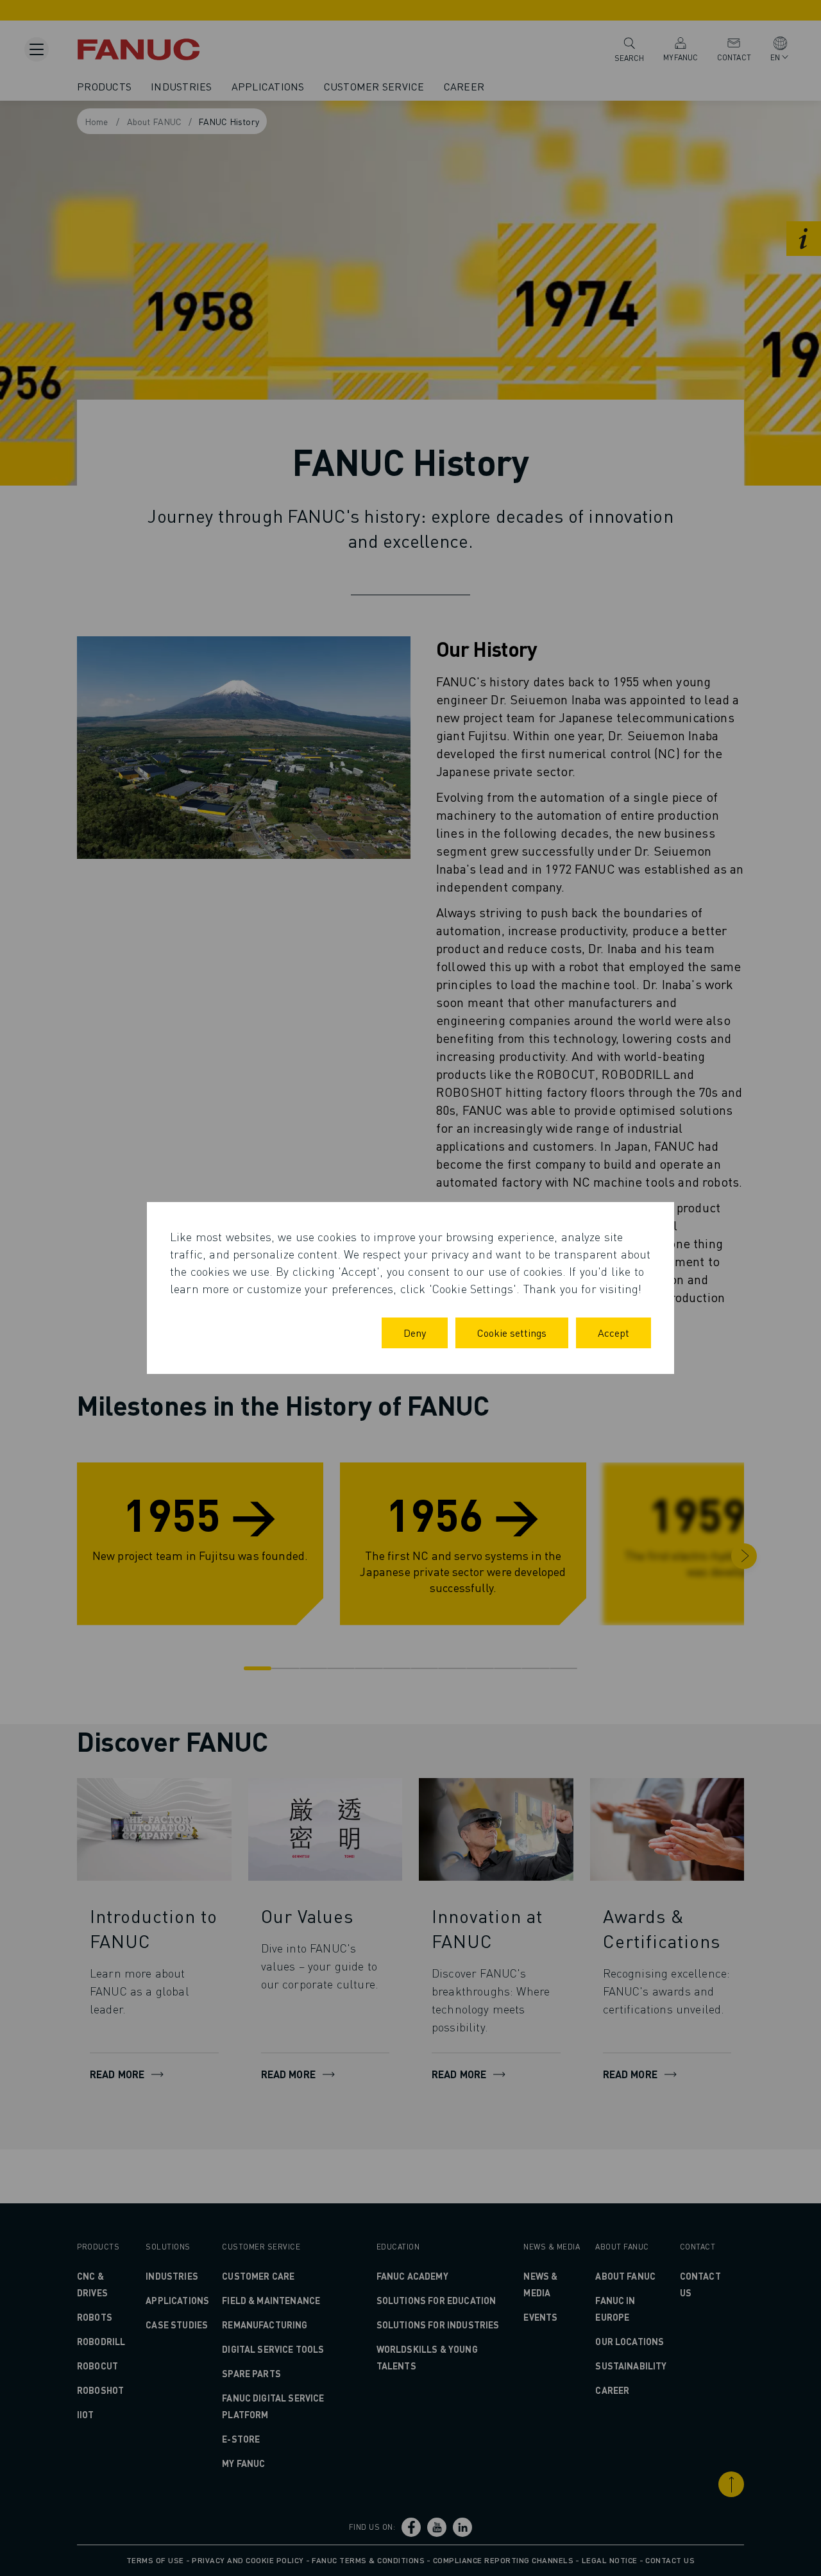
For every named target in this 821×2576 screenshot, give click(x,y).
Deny (415, 1333)
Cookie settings (512, 1333)
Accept (614, 1333)
